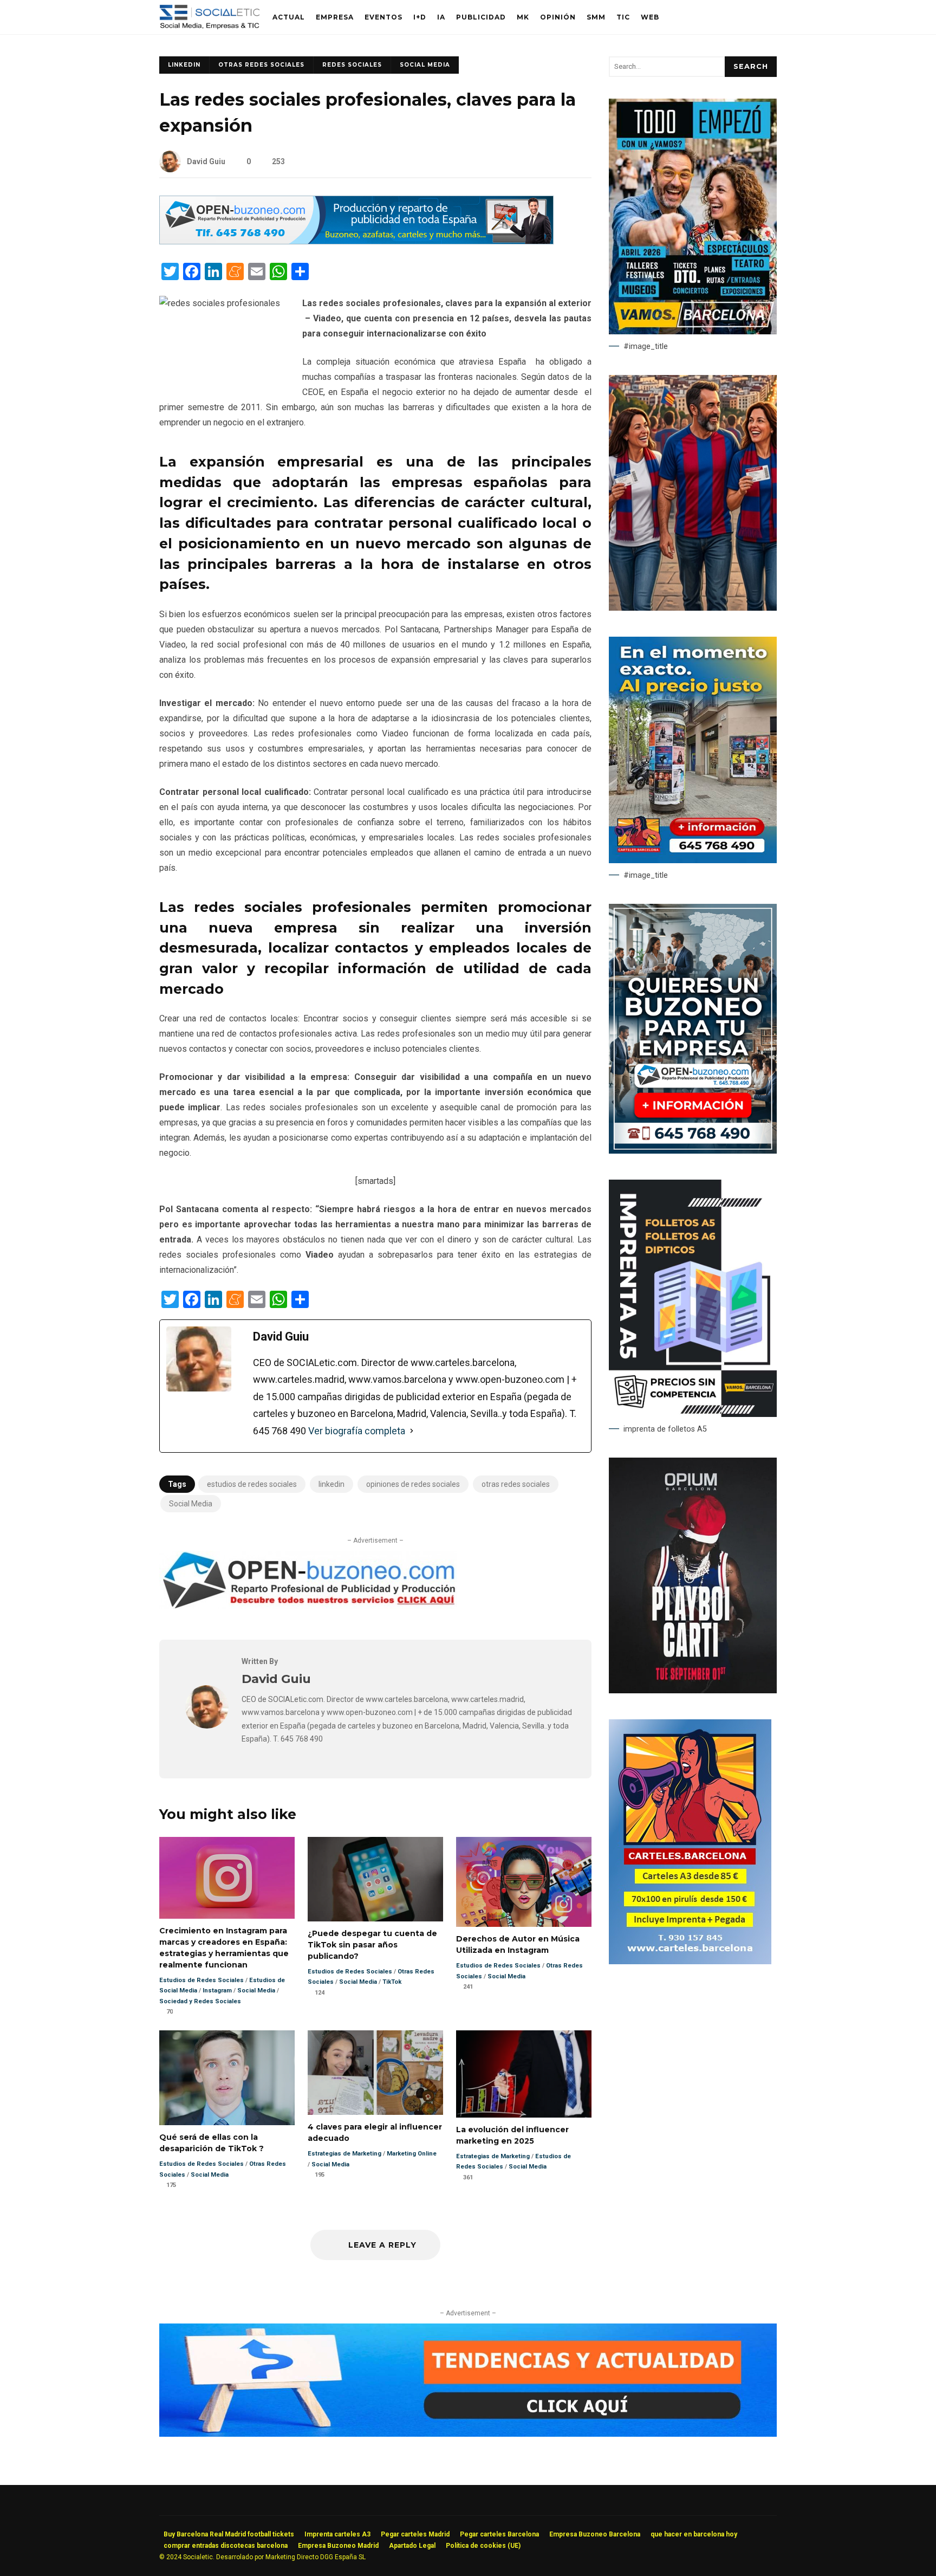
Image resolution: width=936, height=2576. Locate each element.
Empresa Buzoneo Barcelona (595, 2534)
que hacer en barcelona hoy (694, 2534)
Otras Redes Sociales (261, 65)
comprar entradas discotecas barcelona (226, 2546)
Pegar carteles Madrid (415, 2534)
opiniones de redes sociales (413, 1484)
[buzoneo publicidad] (356, 241)
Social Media (425, 65)
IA (441, 17)
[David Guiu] (207, 1726)
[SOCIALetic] (209, 20)
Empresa (335, 17)
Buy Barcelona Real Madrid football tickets (229, 2534)
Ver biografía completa (357, 1431)
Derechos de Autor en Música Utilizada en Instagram (524, 1882)
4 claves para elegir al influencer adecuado (375, 2073)
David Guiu (206, 161)
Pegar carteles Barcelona (499, 2534)
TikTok (392, 1982)
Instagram (217, 1991)
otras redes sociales (516, 1484)
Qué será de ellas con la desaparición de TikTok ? (227, 2078)
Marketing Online (412, 2154)
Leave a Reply (381, 2245)
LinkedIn (184, 65)
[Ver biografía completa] (412, 1431)
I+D (420, 17)
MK (523, 17)
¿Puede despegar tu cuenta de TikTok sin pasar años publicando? (375, 1879)
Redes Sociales (352, 65)
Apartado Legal (412, 2546)
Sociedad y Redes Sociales (200, 2001)
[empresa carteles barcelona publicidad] (690, 1962)
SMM (596, 17)
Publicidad (481, 17)
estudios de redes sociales (252, 1484)
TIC (623, 17)
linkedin (331, 1484)
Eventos (383, 17)
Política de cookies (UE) (483, 2546)
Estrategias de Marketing (344, 2154)
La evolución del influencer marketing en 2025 (524, 2074)
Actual (289, 17)
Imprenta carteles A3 (337, 2534)
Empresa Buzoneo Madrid (338, 2546)
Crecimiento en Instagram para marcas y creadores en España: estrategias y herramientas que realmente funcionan (227, 1878)
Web (650, 17)
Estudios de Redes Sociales (201, 1980)
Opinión (558, 17)
